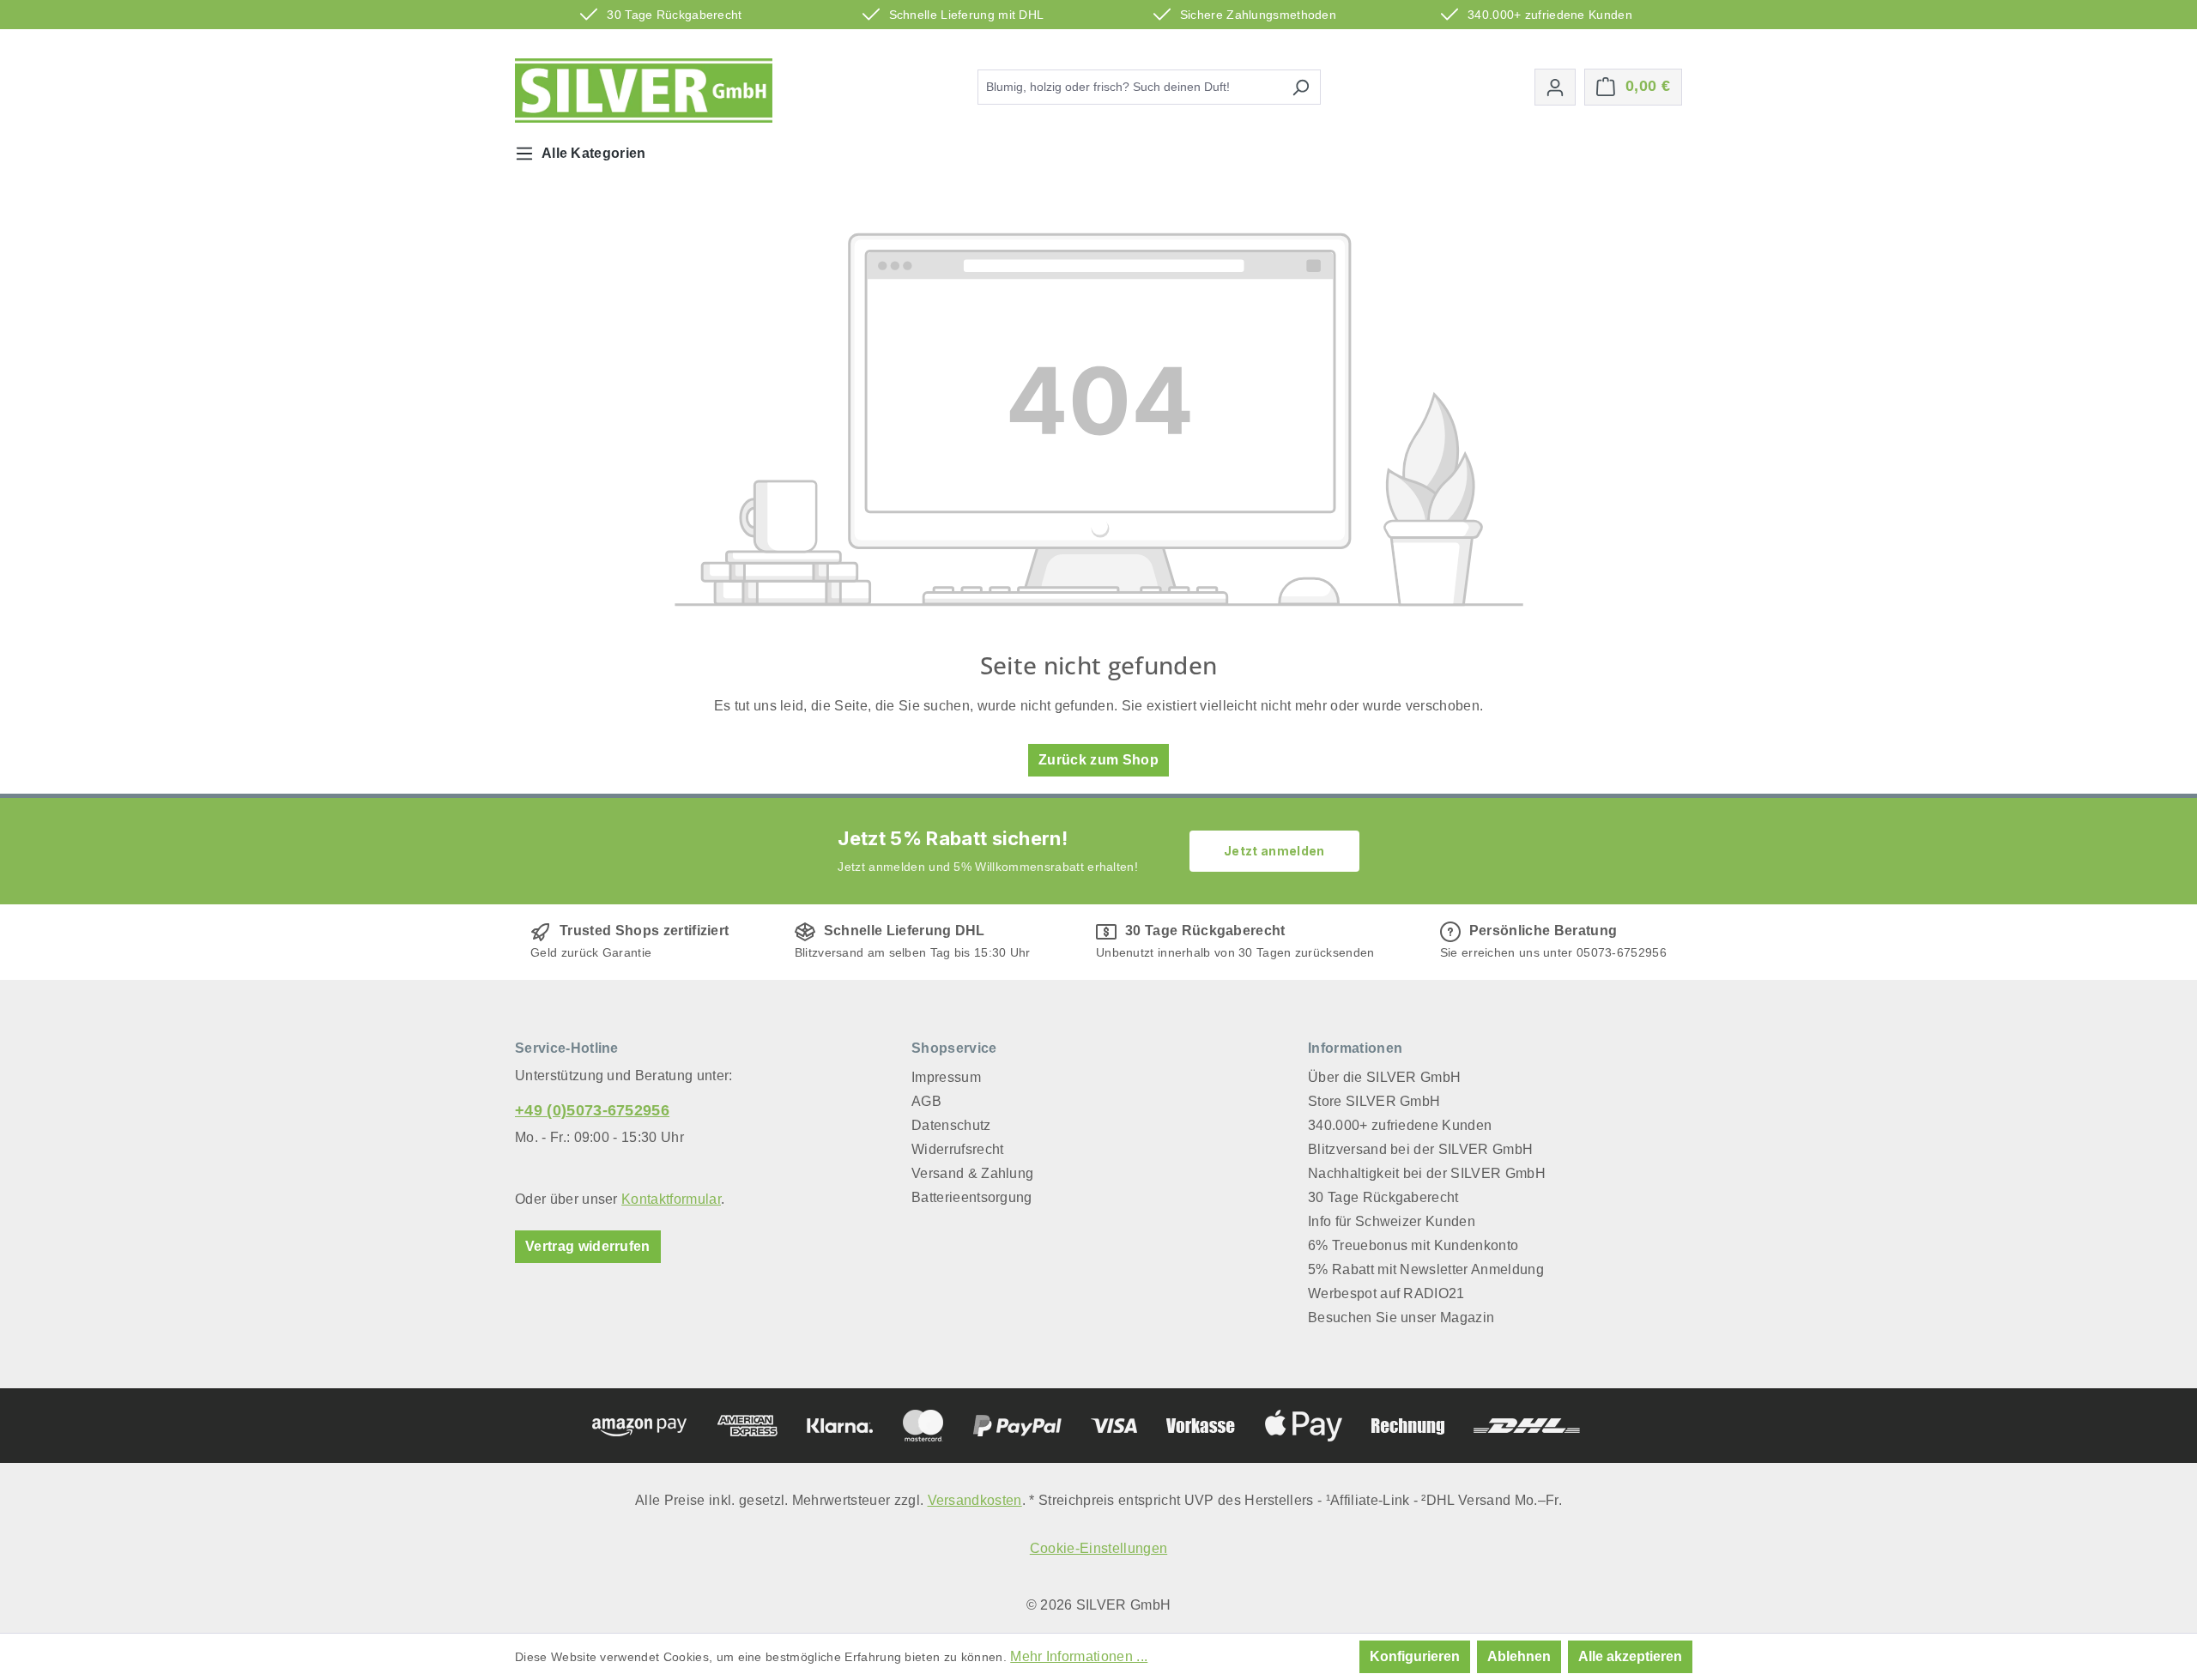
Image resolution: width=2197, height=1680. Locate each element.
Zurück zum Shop (1098, 760)
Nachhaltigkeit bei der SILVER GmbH (1427, 1173)
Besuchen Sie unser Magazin (1401, 1317)
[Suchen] (1301, 87)
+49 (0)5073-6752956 (592, 1110)
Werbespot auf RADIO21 (1386, 1293)
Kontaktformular (671, 1199)
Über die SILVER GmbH (1384, 1077)
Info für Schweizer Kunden (1392, 1221)
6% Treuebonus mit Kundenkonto (1413, 1245)
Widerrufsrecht (957, 1149)
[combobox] (1129, 87)
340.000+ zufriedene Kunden (1400, 1125)
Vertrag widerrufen (588, 1246)
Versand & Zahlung (972, 1173)
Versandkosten (975, 1500)
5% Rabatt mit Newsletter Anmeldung (1426, 1269)
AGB (926, 1101)
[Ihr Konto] (1555, 87)
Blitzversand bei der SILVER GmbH (1420, 1149)
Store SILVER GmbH (1374, 1101)
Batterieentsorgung (972, 1197)
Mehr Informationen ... (1079, 1656)
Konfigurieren (1415, 1656)
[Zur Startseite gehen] (644, 91)
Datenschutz (951, 1125)
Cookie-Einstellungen (1098, 1548)
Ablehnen (1519, 1656)
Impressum (946, 1077)
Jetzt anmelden (1274, 851)
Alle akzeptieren (1630, 1656)
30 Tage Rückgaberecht (1383, 1197)
